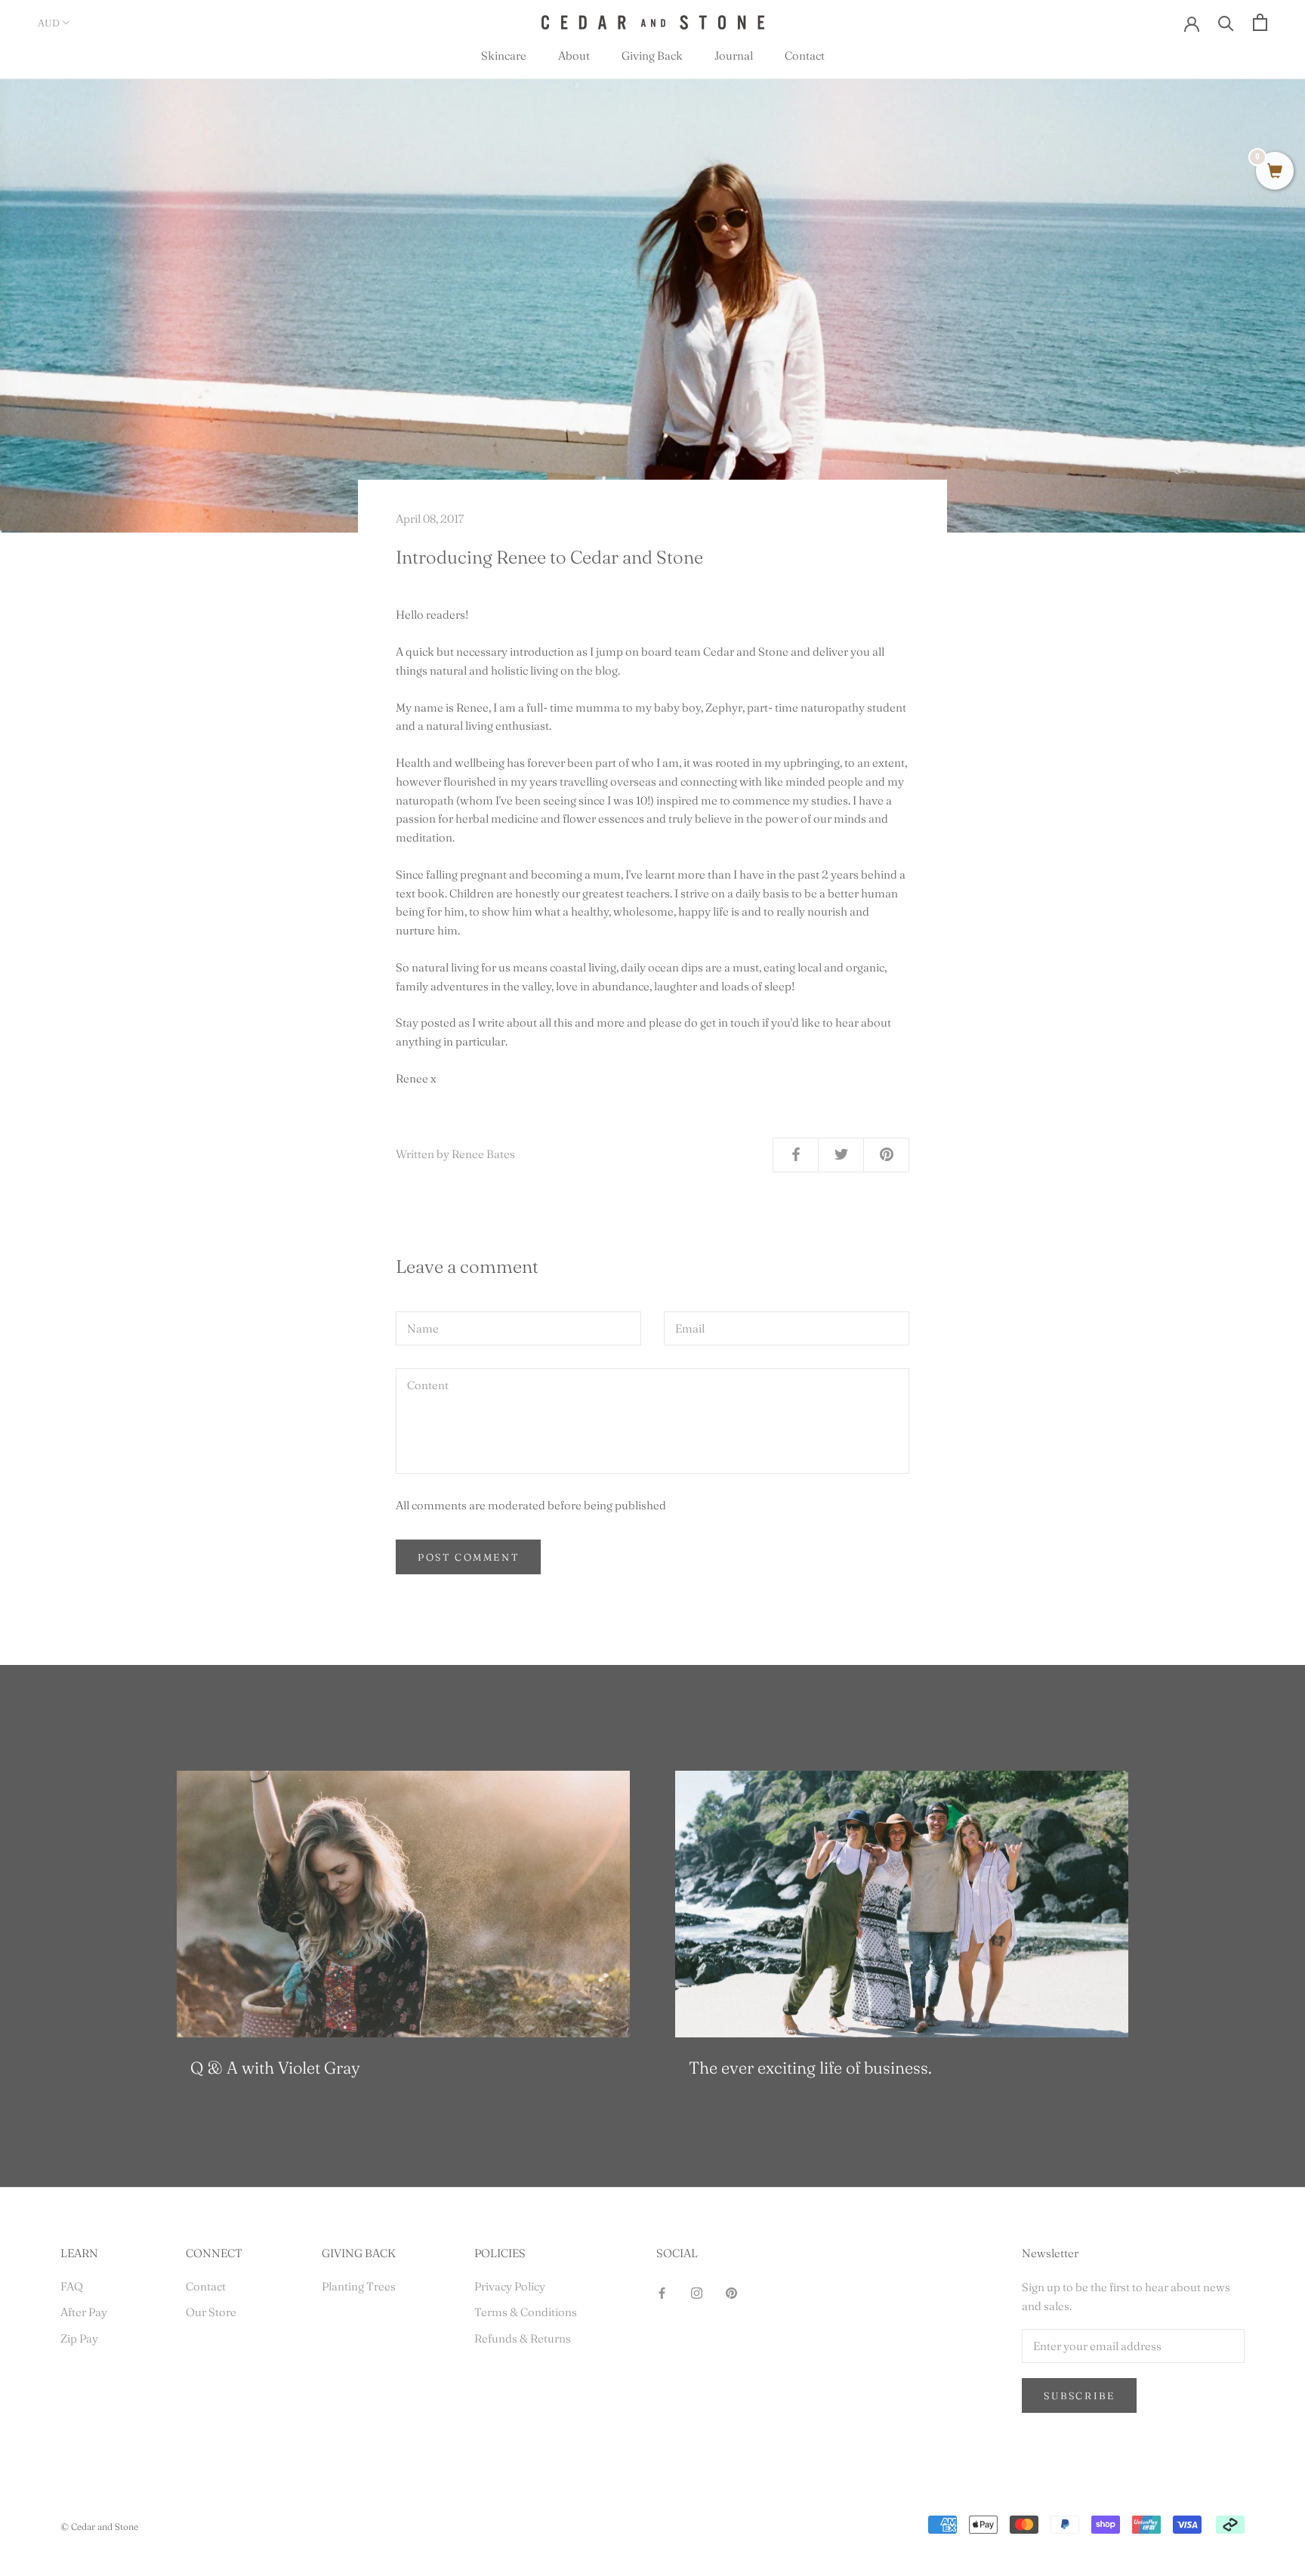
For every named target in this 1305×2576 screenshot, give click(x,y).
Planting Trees (359, 2286)
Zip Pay (79, 2338)
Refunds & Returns (523, 2338)
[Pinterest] (731, 2292)
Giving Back (652, 56)
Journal (734, 56)
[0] (1275, 172)
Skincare (504, 56)
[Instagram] (697, 2292)
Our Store (211, 2312)
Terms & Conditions (526, 2312)
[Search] (1226, 22)
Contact (805, 56)
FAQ (72, 2286)
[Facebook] (662, 2292)
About (574, 56)
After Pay (84, 2312)
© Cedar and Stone (99, 2527)
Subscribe (1079, 2395)
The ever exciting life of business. (810, 2068)
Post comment (468, 1557)
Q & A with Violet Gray (275, 2068)
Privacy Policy (510, 2286)
